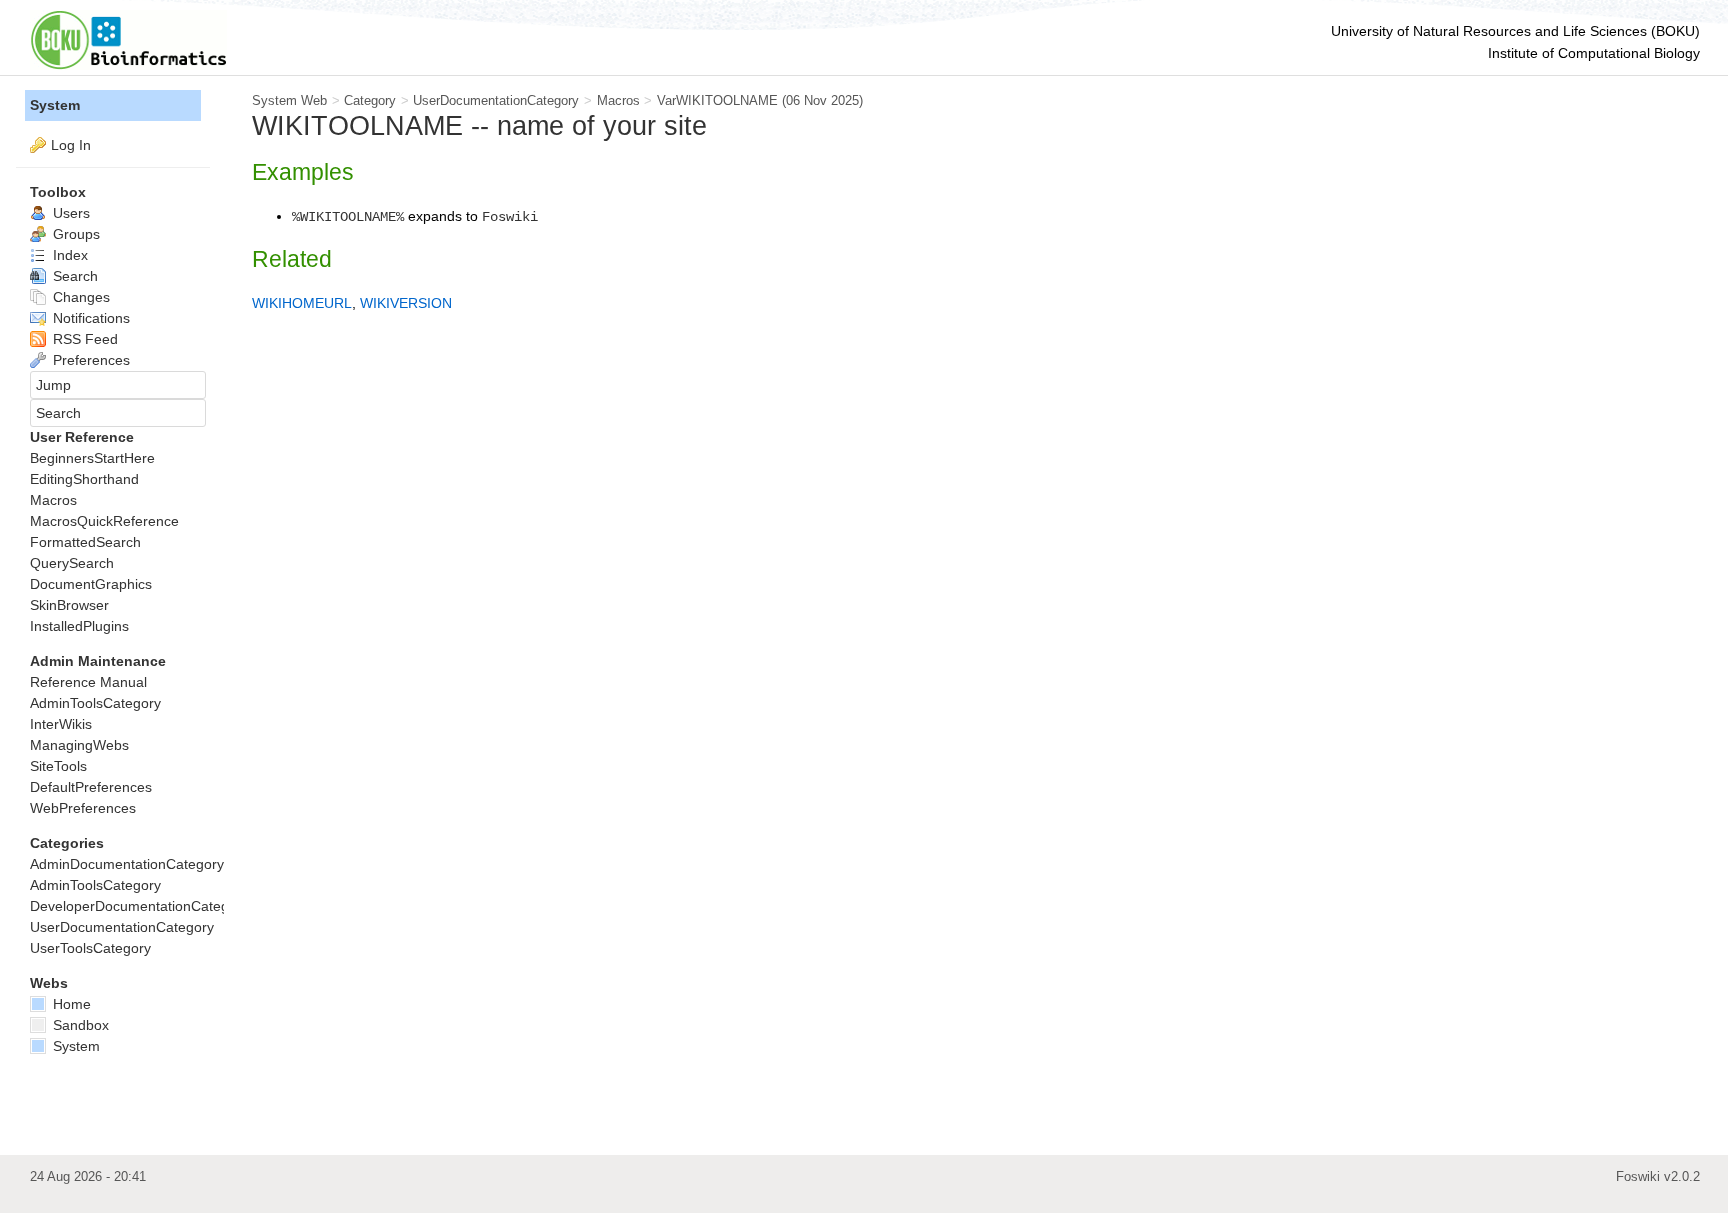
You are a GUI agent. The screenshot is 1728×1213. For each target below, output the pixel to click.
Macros (618, 100)
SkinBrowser (69, 605)
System (55, 105)
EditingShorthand (84, 479)
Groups (74, 234)
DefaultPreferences (91, 787)
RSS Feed (83, 339)
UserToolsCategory (90, 948)
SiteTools (58, 766)
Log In (71, 145)
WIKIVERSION (406, 303)
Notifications (89, 318)
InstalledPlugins (79, 626)
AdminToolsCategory (95, 703)
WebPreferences (83, 808)
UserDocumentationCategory (496, 100)
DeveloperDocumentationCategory (139, 906)
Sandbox (79, 1025)
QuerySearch (72, 563)
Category (370, 100)
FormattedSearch (85, 542)
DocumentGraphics (91, 584)
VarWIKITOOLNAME (717, 100)
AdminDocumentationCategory (127, 864)
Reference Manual (88, 682)
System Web (289, 100)
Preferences (89, 360)
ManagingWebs (79, 745)
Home (70, 1004)
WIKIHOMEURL (302, 303)
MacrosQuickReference (104, 521)
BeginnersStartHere (92, 458)
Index (68, 255)
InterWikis (61, 724)
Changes (79, 297)
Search (73, 276)
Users (69, 213)
